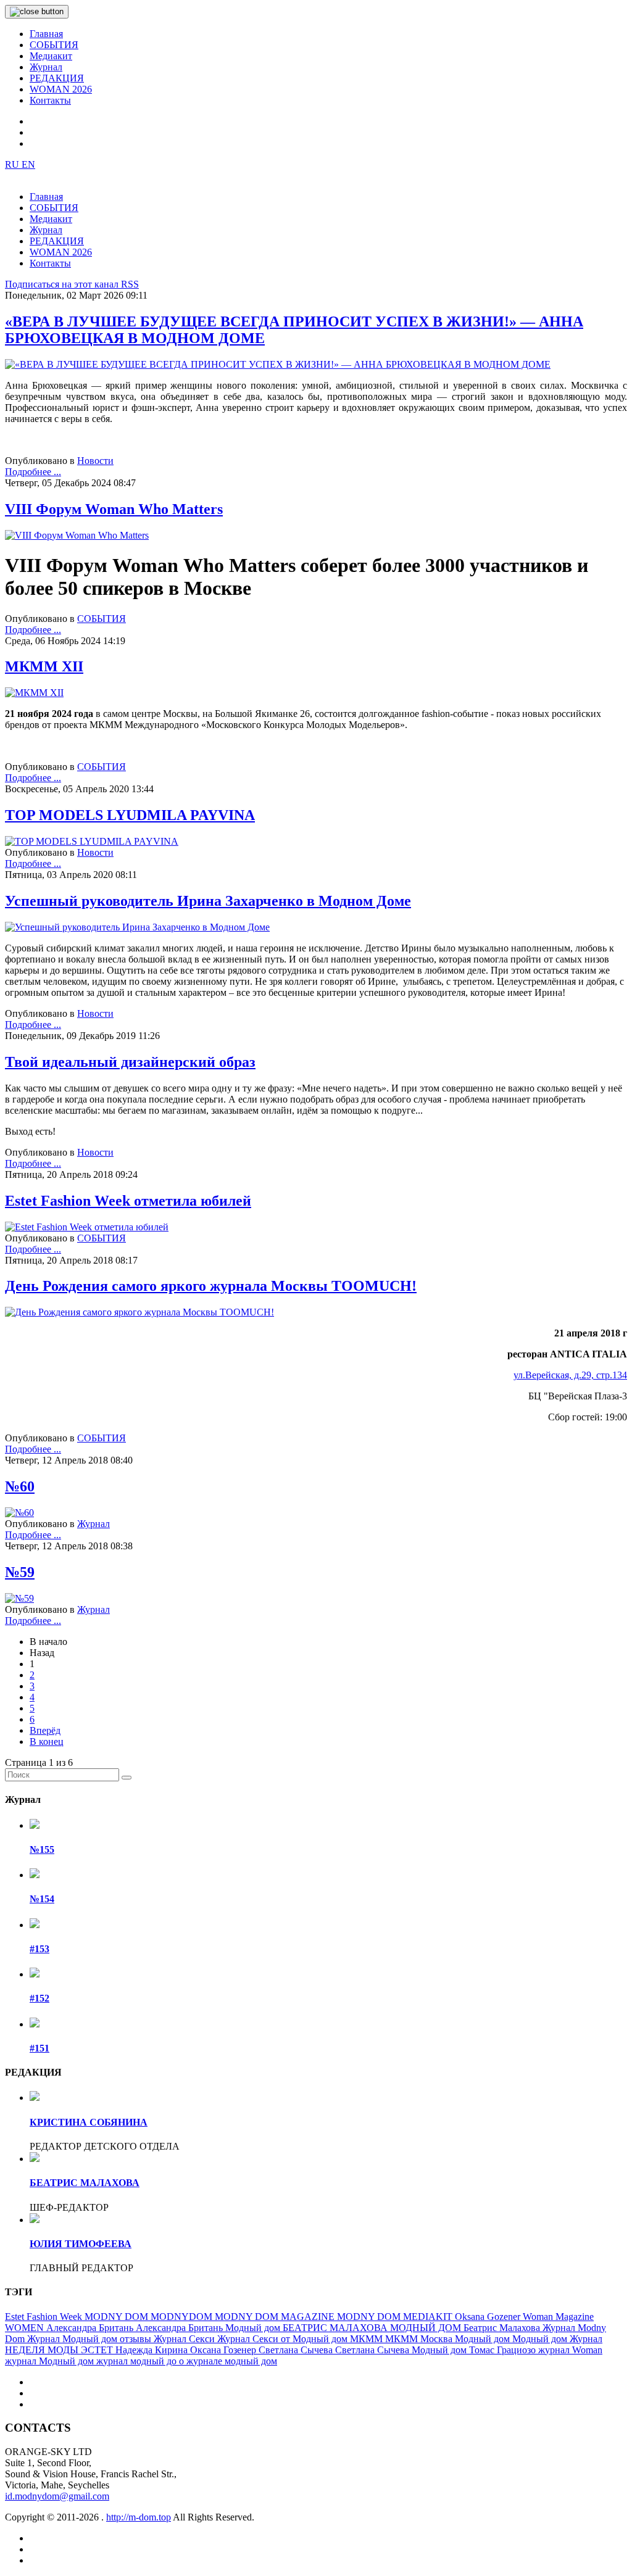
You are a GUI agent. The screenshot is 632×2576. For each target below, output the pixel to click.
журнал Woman (570, 2350)
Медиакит (51, 56)
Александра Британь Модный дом (209, 2328)
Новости (95, 461)
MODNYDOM (183, 2317)
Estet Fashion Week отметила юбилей (128, 1201)
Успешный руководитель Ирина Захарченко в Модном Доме (208, 901)
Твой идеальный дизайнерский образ (130, 1062)
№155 (42, 1849)
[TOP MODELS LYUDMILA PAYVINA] (92, 841)
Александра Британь (91, 2328)
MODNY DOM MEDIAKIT (396, 2317)
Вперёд (45, 1730)
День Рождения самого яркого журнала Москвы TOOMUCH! (211, 1286)
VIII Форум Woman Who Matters (114, 509)
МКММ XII (44, 666)
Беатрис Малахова (503, 2328)
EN (28, 164)
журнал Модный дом (51, 2361)
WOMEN (26, 2328)
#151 (39, 2048)
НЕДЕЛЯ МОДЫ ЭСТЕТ (60, 2350)
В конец (47, 1741)
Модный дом (484, 2339)
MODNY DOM (118, 2317)
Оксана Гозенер (224, 2350)
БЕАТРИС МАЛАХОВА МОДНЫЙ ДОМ (373, 2328)
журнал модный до (138, 2361)
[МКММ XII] (34, 693)
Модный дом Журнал (557, 2339)
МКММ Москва (420, 2339)
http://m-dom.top (139, 2517)
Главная (46, 34)
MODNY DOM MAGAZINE (276, 2317)
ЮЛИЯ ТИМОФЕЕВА (81, 2244)
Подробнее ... (33, 472)
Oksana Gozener (489, 2317)
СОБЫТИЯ (54, 45)
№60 (20, 1486)
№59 (20, 1572)
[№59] (19, 1598)
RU (13, 164)
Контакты (50, 100)
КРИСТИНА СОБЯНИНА (89, 2122)
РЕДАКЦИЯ (57, 78)
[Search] (127, 1778)
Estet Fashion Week (45, 2317)
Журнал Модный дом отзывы (90, 2339)
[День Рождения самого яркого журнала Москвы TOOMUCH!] (139, 1312)
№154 (42, 1899)
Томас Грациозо (504, 2350)
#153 (39, 1949)
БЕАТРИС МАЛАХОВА (85, 2183)
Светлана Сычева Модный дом (402, 2350)
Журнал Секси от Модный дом (284, 2339)
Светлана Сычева (297, 2350)
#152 (39, 1998)
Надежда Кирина (153, 2350)
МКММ (368, 2339)
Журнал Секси (185, 2339)
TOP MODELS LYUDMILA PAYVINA (130, 815)
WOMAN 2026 (61, 89)
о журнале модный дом (228, 2361)
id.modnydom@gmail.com (57, 2496)
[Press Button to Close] (37, 12)
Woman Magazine (558, 2317)
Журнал (46, 67)
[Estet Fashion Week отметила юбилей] (87, 1227)
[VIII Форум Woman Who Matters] (77, 535)
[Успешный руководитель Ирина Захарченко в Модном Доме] (137, 927)
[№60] (19, 1513)
